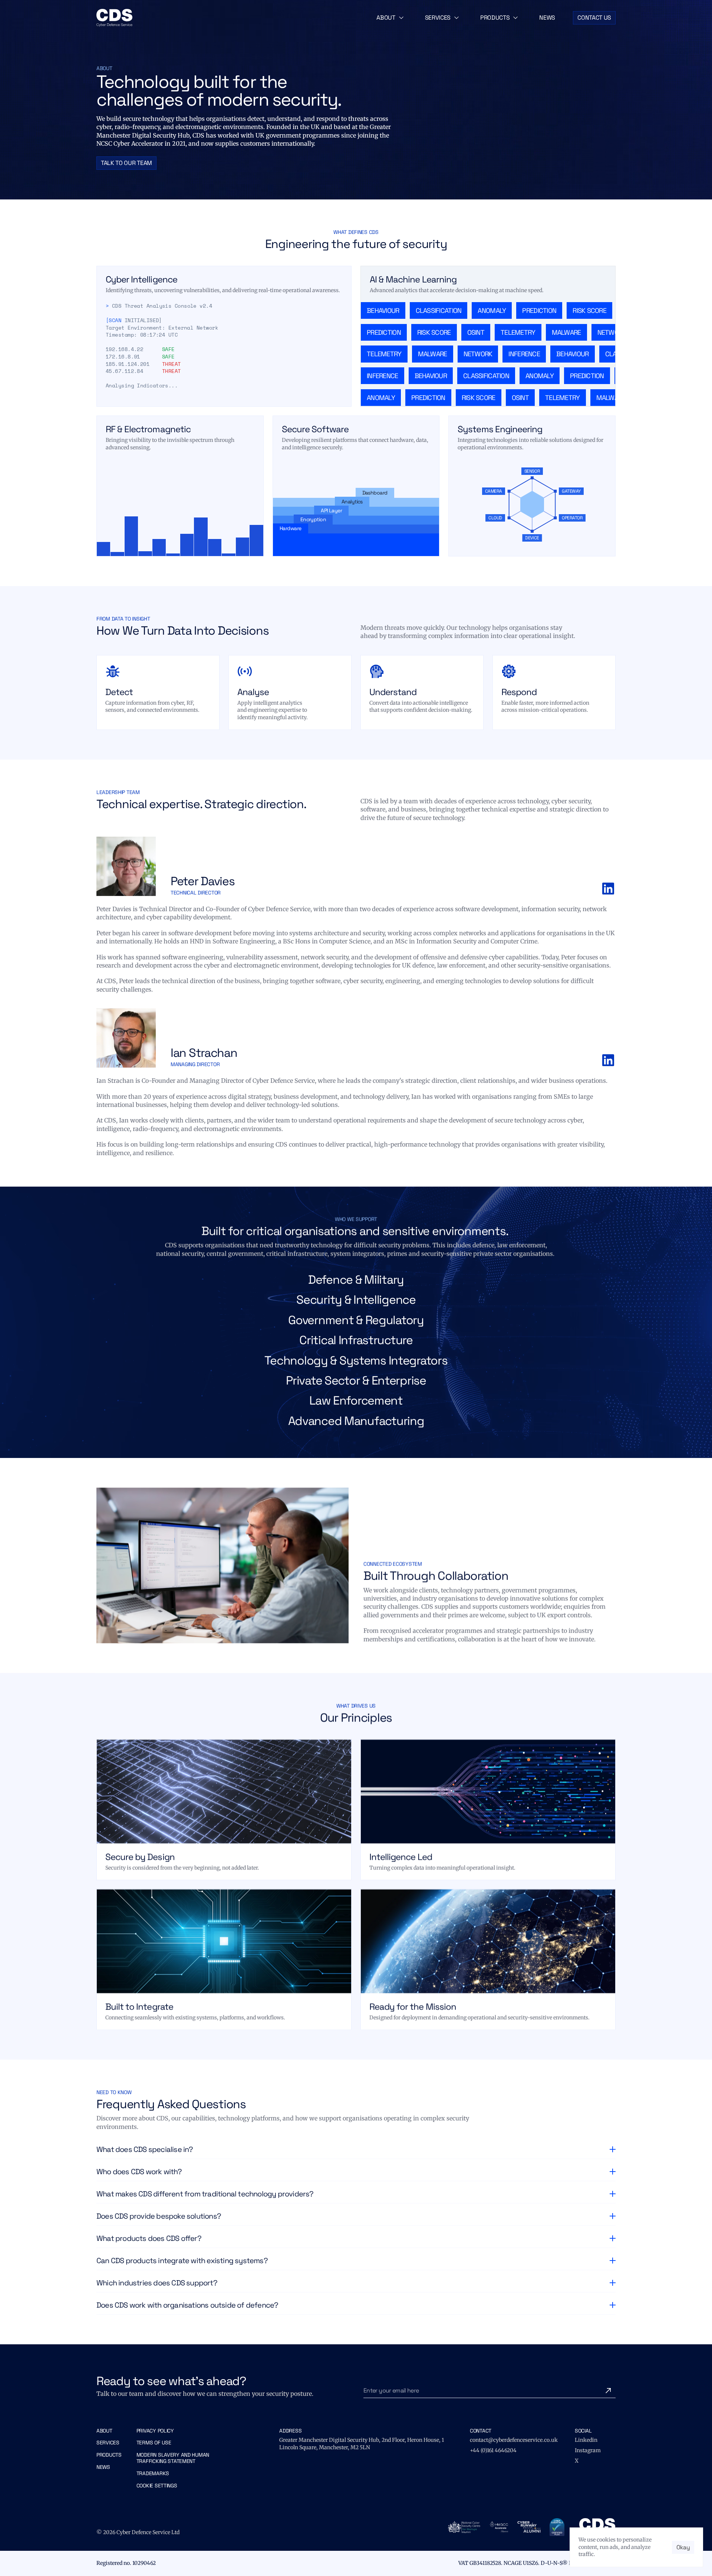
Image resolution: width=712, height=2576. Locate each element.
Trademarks (153, 2473)
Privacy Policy (155, 2431)
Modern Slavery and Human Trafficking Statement (174, 2458)
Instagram (588, 2450)
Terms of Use (154, 2443)
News (103, 2467)
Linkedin (586, 2440)
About (104, 2431)
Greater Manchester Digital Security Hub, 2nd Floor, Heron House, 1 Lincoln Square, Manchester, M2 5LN (362, 2444)
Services (108, 2443)
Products (109, 2455)
